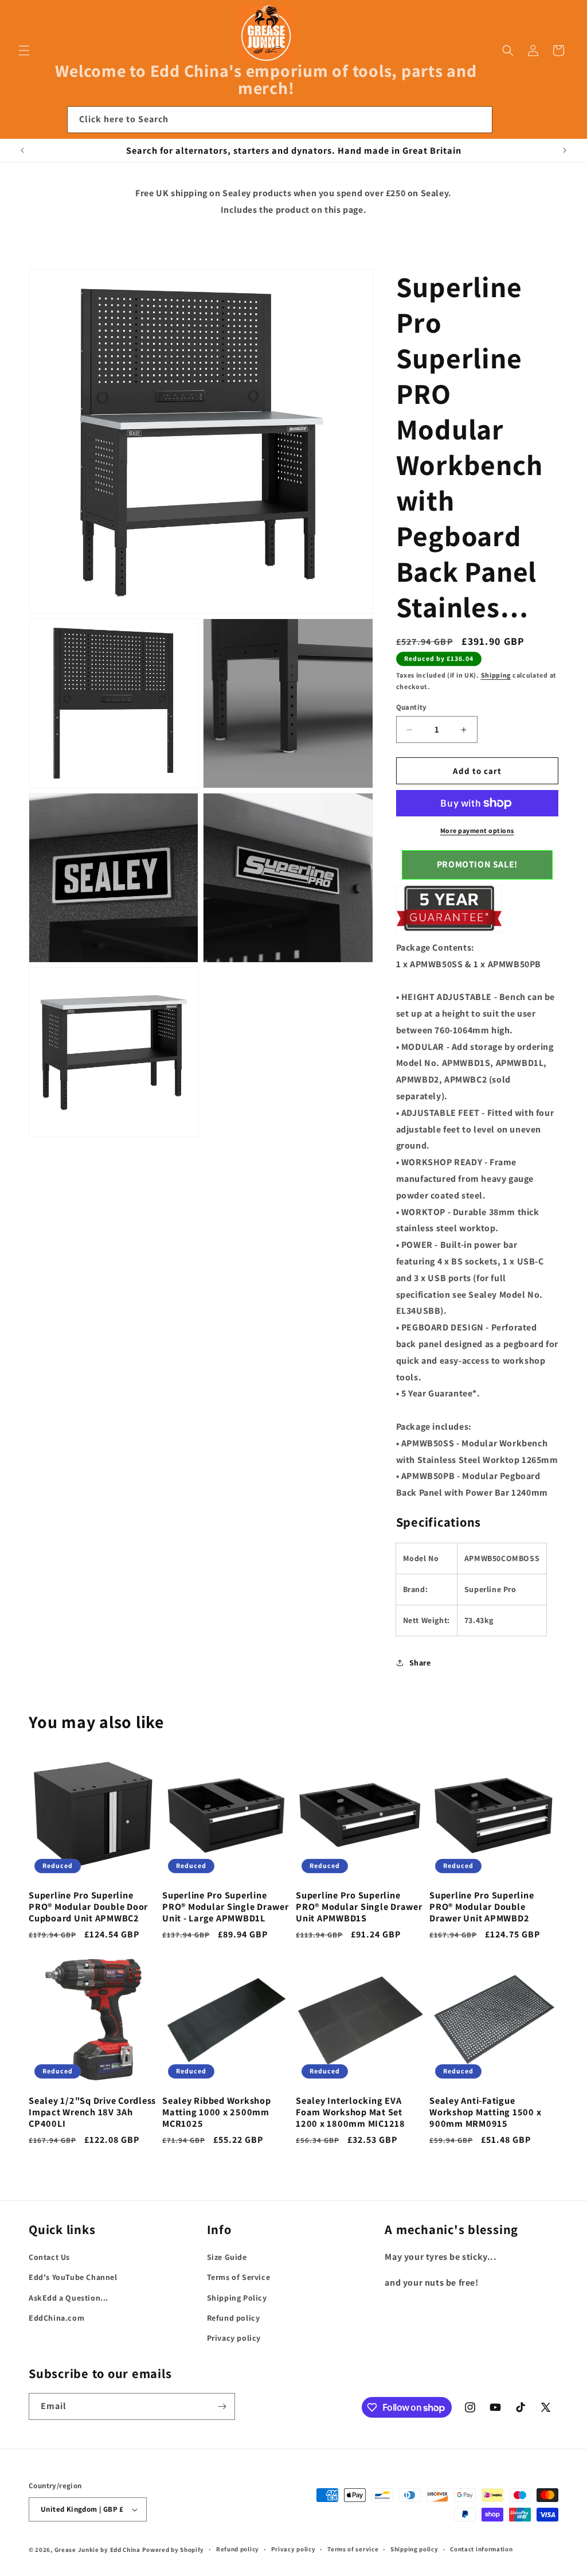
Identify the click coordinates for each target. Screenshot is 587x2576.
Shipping (496, 675)
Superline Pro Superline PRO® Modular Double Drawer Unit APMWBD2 (482, 1906)
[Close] (508, 120)
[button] (24, 50)
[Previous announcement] (22, 150)
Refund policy (234, 2318)
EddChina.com (56, 2318)
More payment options (477, 830)
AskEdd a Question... (69, 2298)
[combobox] (280, 120)
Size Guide (227, 2257)
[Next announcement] (565, 150)
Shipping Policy (237, 2298)
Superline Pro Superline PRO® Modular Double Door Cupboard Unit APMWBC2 (88, 1906)
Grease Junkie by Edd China (97, 2550)
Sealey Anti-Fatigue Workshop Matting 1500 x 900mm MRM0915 (485, 2112)
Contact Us (49, 2257)
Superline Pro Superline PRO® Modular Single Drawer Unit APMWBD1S (359, 1906)
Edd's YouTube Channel (73, 2277)
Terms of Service (239, 2277)
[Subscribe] (222, 2406)
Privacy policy (234, 2338)
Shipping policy (414, 2549)
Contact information (481, 2549)
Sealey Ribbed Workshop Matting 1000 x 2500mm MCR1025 (217, 2112)
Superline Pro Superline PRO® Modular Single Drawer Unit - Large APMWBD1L (226, 1906)
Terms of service (353, 2549)
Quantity (412, 707)
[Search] (479, 119)
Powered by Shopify (173, 2550)
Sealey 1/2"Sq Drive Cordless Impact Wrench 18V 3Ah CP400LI (92, 2112)
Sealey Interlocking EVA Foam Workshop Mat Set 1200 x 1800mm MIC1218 (351, 2112)
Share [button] (420, 1663)
